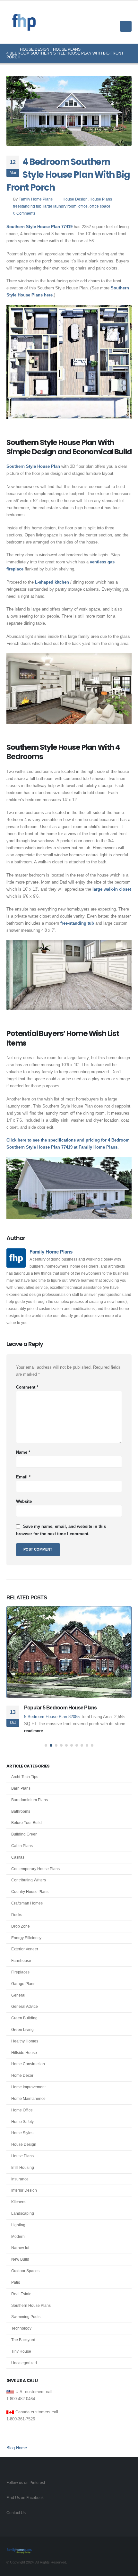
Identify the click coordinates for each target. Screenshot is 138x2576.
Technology (21, 2328)
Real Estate (21, 2294)
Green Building (24, 2018)
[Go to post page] (69, 1652)
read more (34, 1731)
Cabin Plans (22, 1846)
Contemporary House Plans (35, 1869)
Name (23, 1452)
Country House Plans (30, 1892)
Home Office (22, 2110)
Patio (16, 2282)
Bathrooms (21, 1811)
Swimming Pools (26, 2317)
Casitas (18, 1857)
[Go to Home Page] (9, 49)
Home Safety (22, 2122)
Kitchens (19, 2202)
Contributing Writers (29, 1880)
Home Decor (22, 2075)
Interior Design (24, 2190)
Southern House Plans (31, 2306)
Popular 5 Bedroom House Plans (60, 1708)
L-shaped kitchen (52, 582)
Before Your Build (26, 1823)
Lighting (18, 2225)
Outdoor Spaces (25, 2271)
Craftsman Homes (27, 1903)
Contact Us (16, 2513)
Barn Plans (21, 1788)
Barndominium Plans (30, 1800)
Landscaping (23, 2213)
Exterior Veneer (25, 1949)
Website (24, 1501)
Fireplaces (20, 1972)
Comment (27, 1387)
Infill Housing (23, 2168)
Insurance (20, 2179)
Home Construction (28, 2064)
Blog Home (17, 2448)
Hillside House (24, 2053)
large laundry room (60, 206)
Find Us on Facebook (25, 2498)
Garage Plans (23, 1984)
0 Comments (24, 213)
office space (100, 206)
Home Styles (22, 2133)
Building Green (24, 1834)
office (83, 206)
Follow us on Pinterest (26, 2482)
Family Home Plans (36, 199)
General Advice (25, 2007)
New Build (20, 2259)
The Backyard (23, 2340)
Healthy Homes (25, 2041)
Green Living (22, 2030)
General (18, 1995)
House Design (75, 199)
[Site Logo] (24, 22)
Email (23, 1477)
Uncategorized (24, 2363)
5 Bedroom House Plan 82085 (52, 1717)
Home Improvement (28, 2087)
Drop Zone (21, 1926)
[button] (127, 14)
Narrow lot (20, 2248)
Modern (18, 2237)
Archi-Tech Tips (25, 1777)
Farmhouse (21, 1961)
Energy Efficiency (26, 1938)
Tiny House (21, 2351)
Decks (17, 1915)
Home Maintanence (28, 2099)
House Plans (101, 199)
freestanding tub (27, 206)
